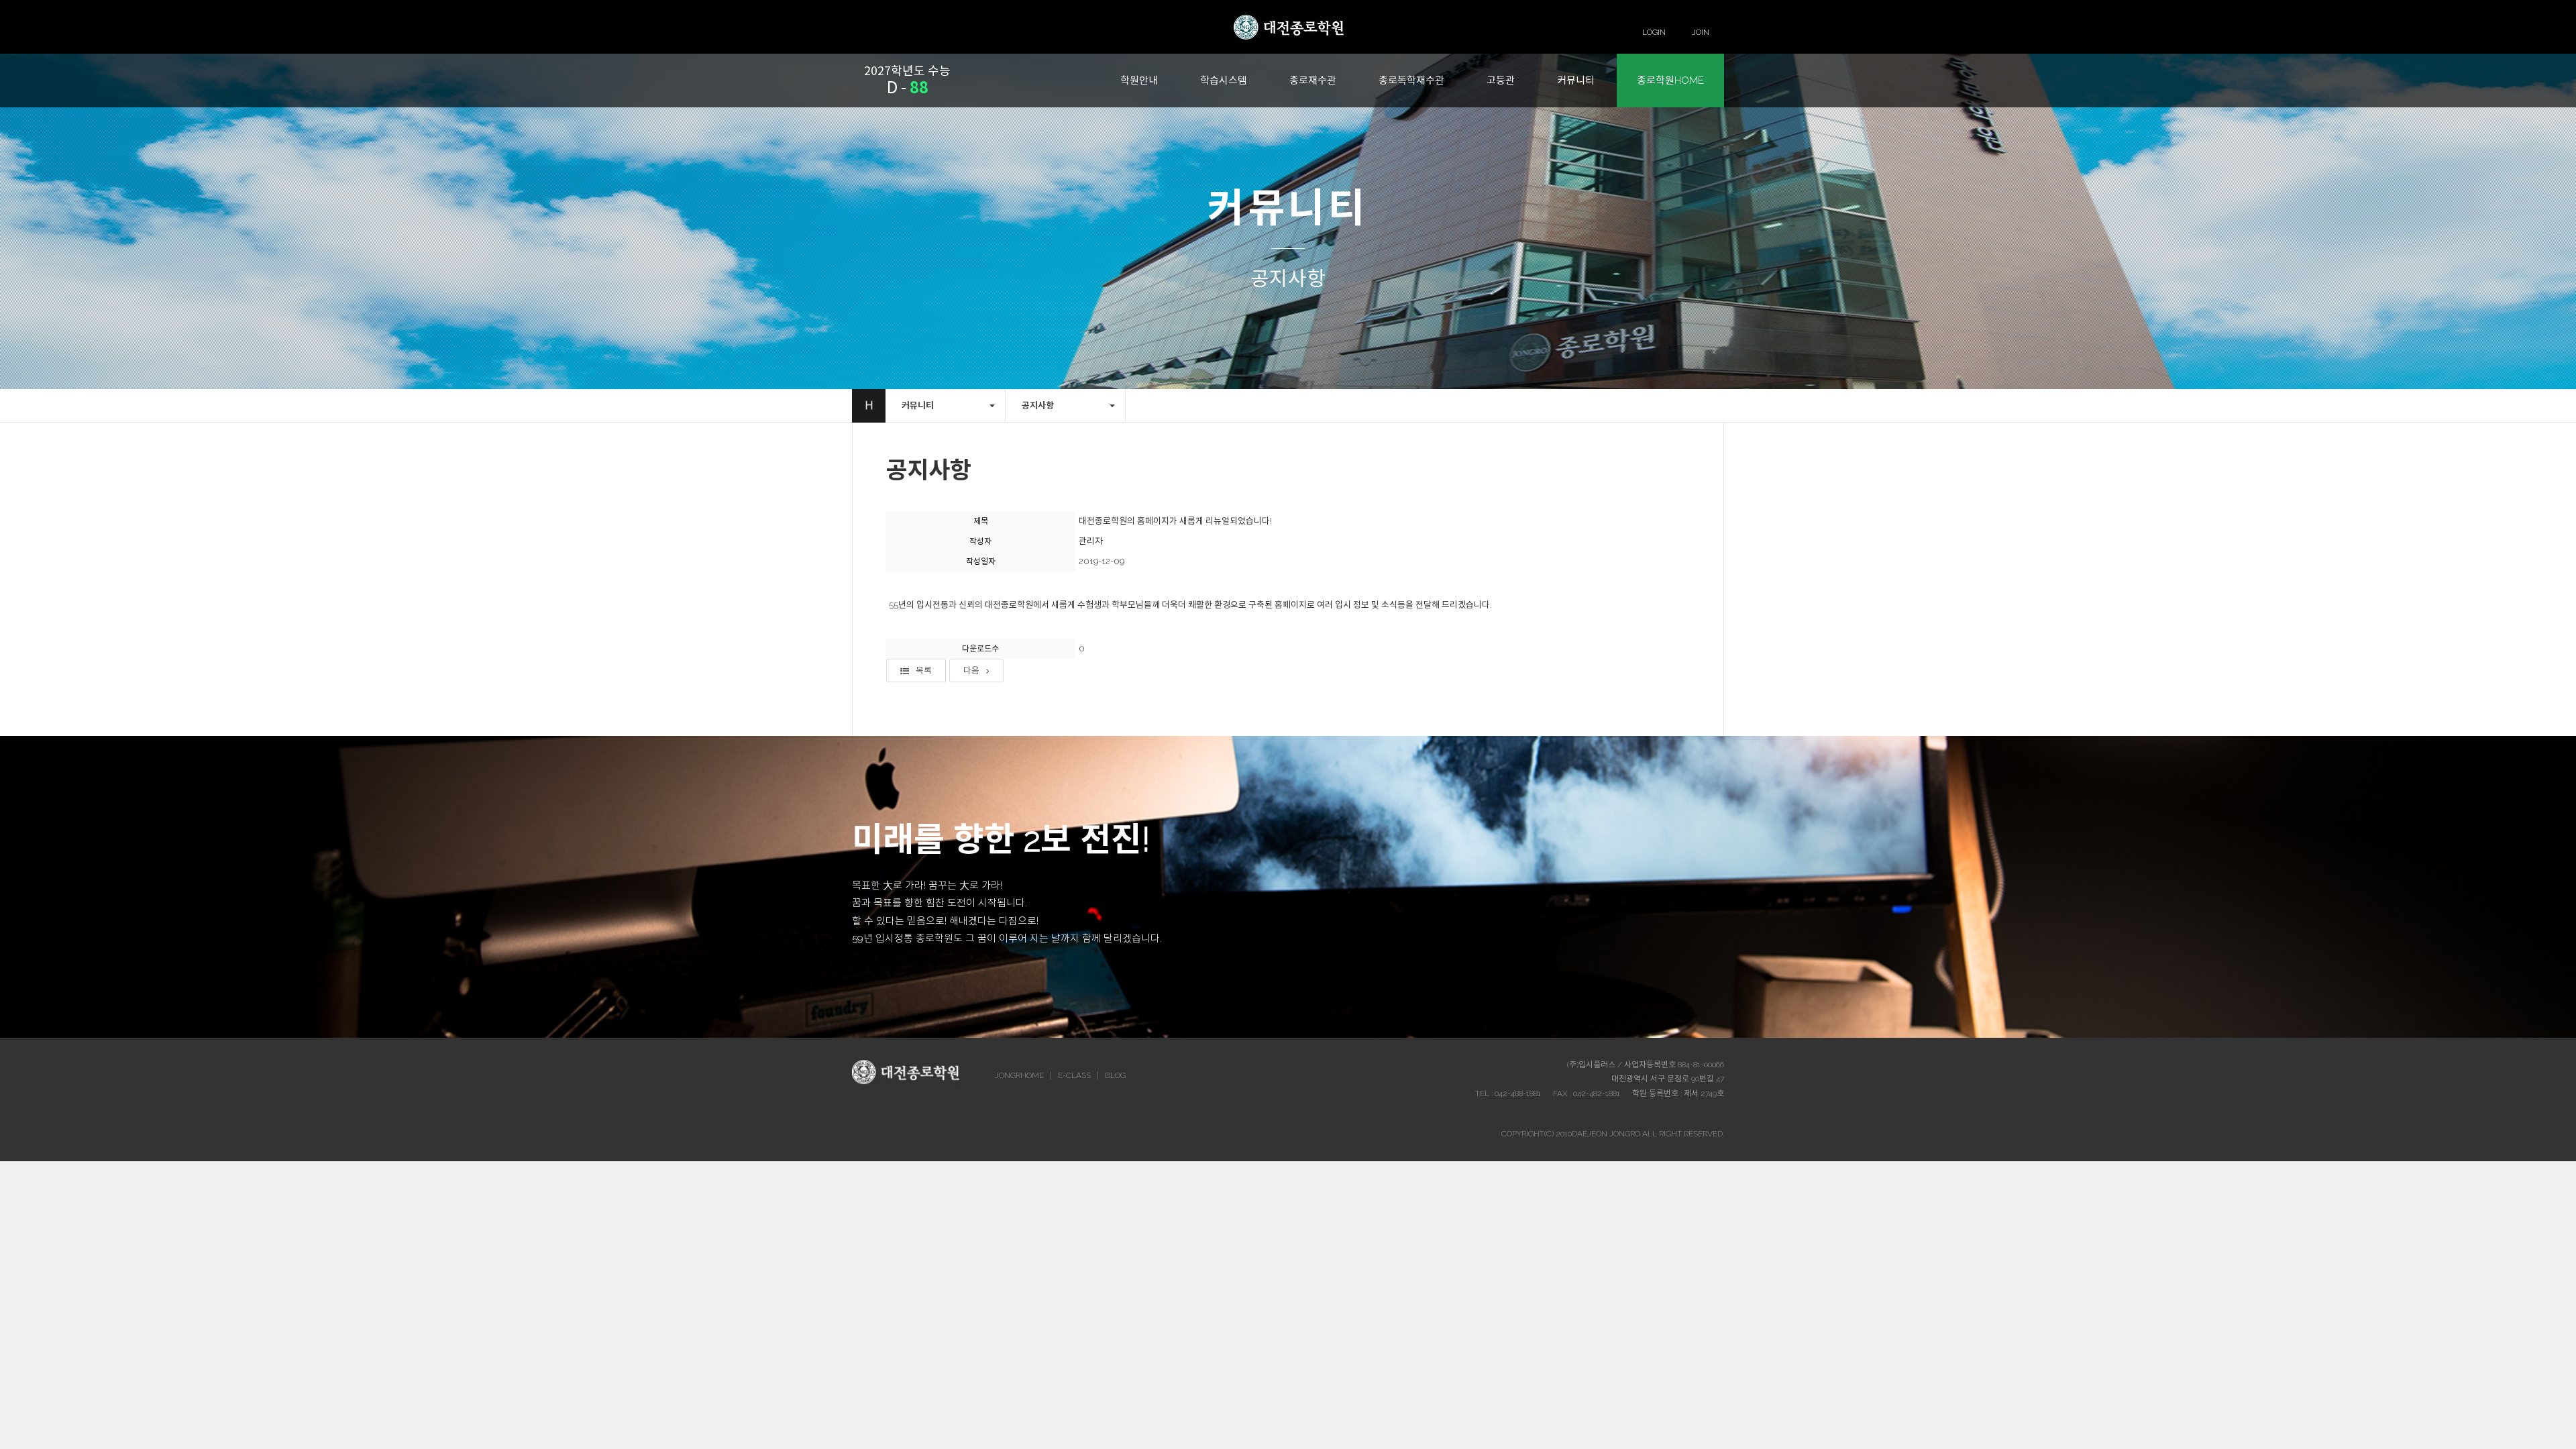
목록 (924, 670)
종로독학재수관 (1411, 80)
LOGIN (1654, 32)
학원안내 (1139, 80)
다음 (971, 670)
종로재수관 (1313, 80)
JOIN (1701, 32)
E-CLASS (1074, 1075)
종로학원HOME (1670, 80)
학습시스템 (1224, 80)
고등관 (1501, 80)
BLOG (1115, 1075)
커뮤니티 (1576, 80)
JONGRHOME (1019, 1075)
